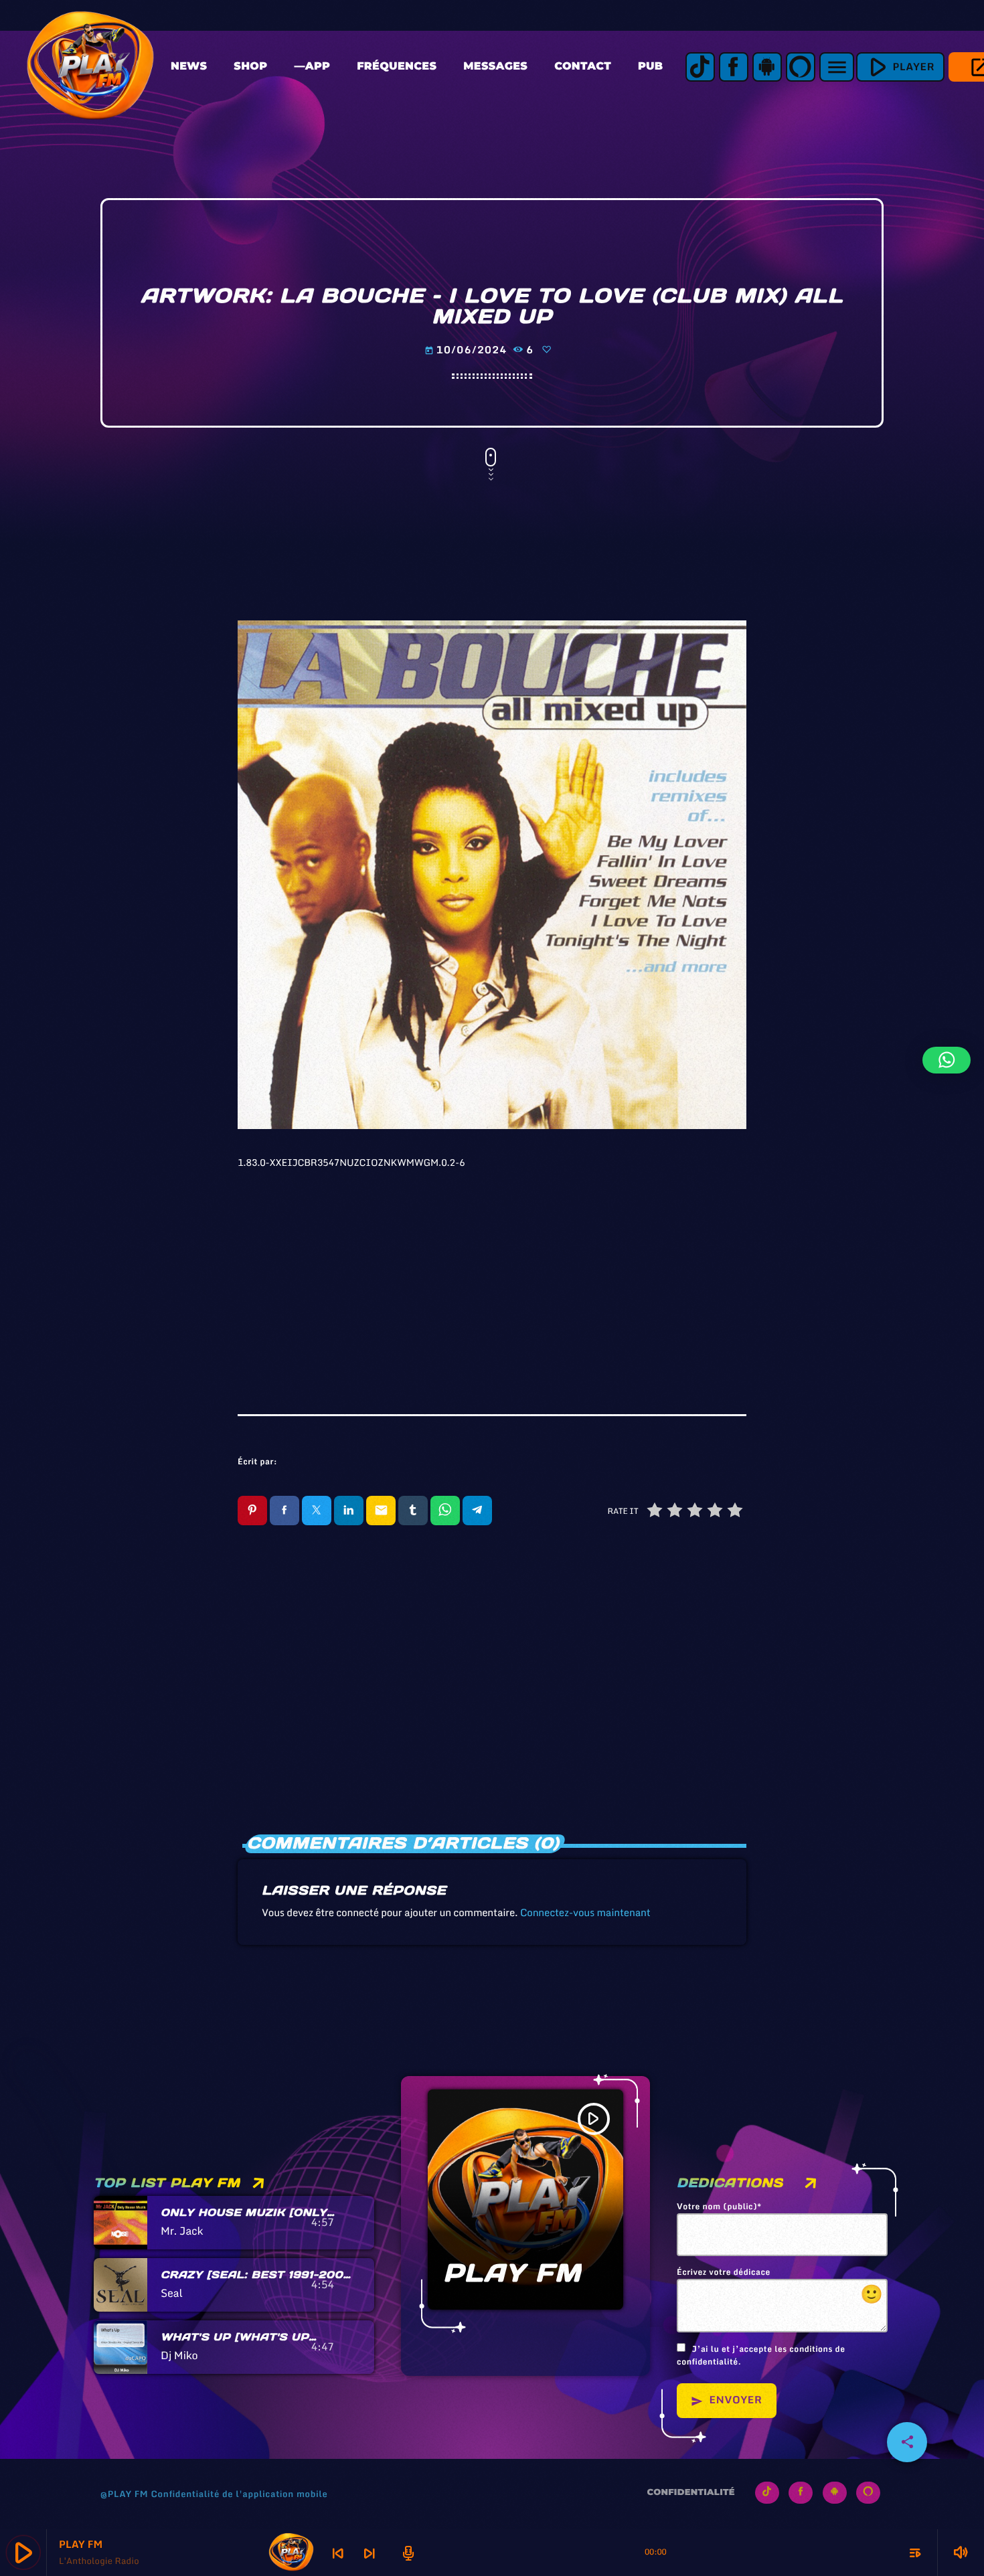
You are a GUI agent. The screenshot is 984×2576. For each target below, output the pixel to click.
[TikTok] (700, 67)
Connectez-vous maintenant (585, 1913)
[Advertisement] (492, 1274)
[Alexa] (801, 67)
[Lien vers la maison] (90, 67)
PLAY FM (512, 2273)
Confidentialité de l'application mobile (239, 2494)
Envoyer (727, 2400)
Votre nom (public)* (719, 2207)
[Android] (767, 67)
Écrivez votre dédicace (780, 2288)
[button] (947, 1060)
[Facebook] (734, 67)
